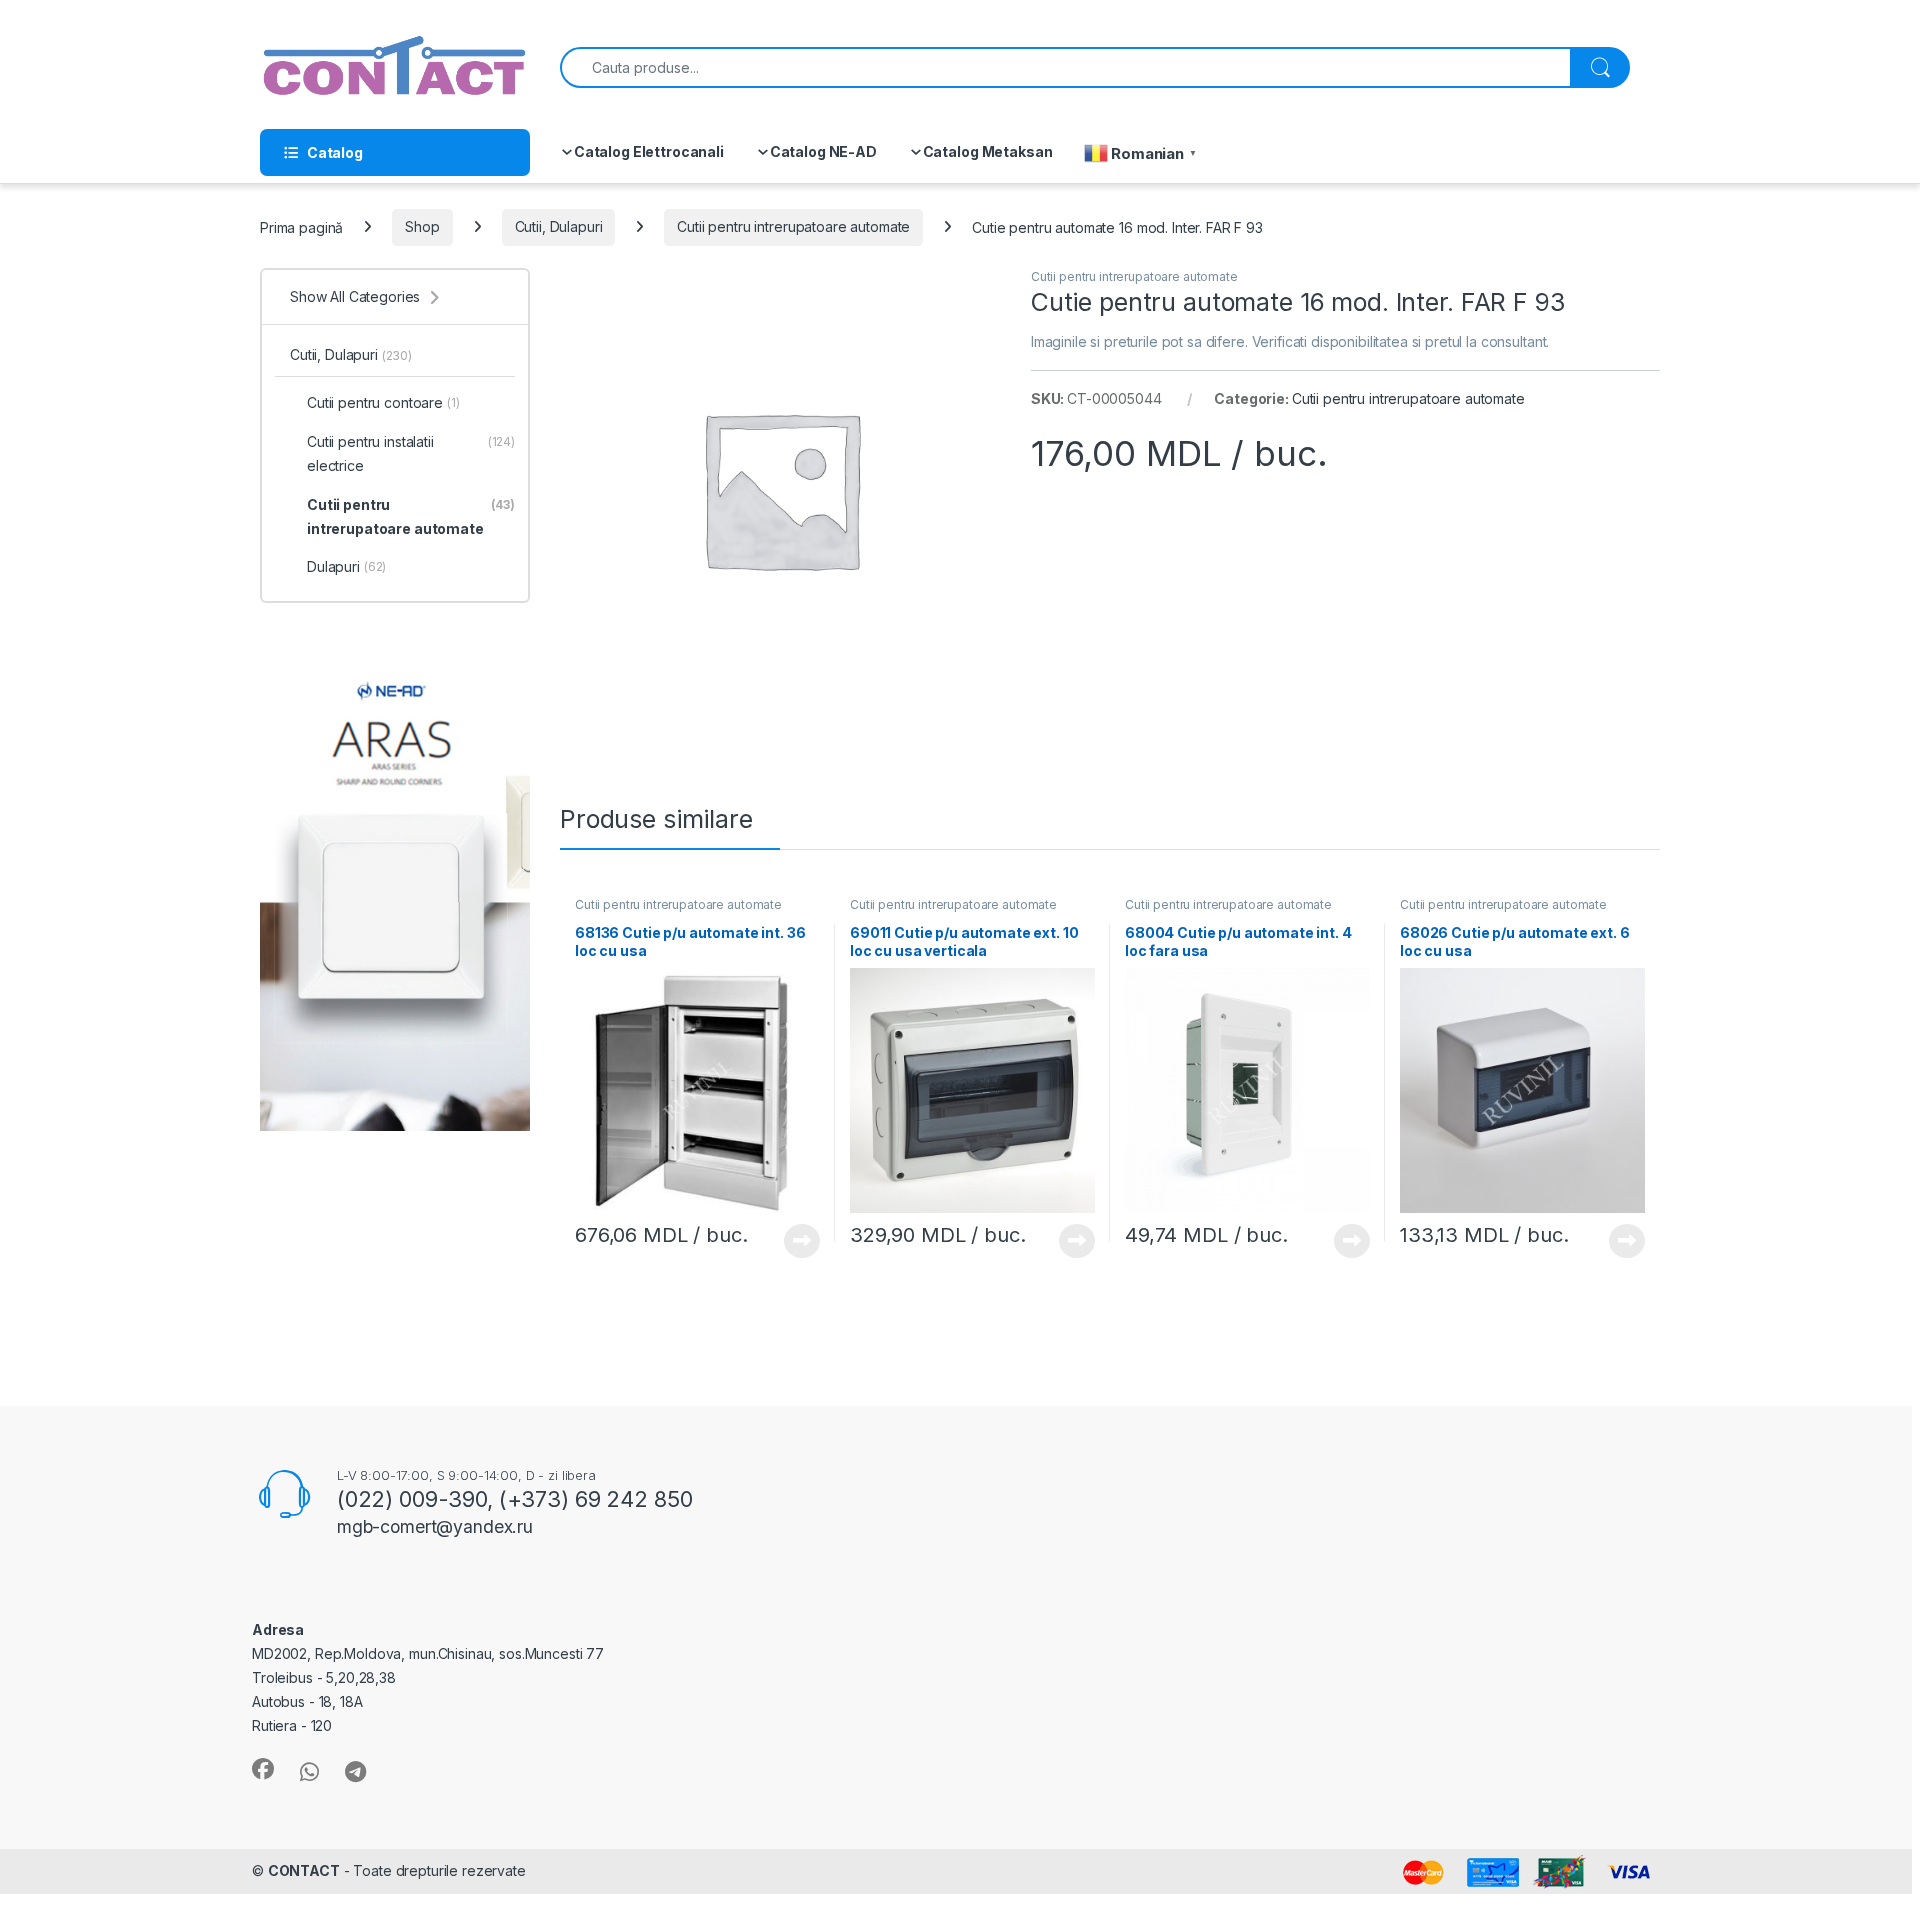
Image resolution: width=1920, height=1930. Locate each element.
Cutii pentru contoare (383, 402)
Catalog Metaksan (988, 151)
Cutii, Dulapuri (559, 226)
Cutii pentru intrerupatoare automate (793, 226)
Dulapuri (346, 566)
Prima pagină (301, 226)
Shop (422, 226)
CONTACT (304, 1870)
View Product (794, 1241)
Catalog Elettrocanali (649, 151)
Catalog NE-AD (823, 151)
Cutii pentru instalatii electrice (411, 453)
